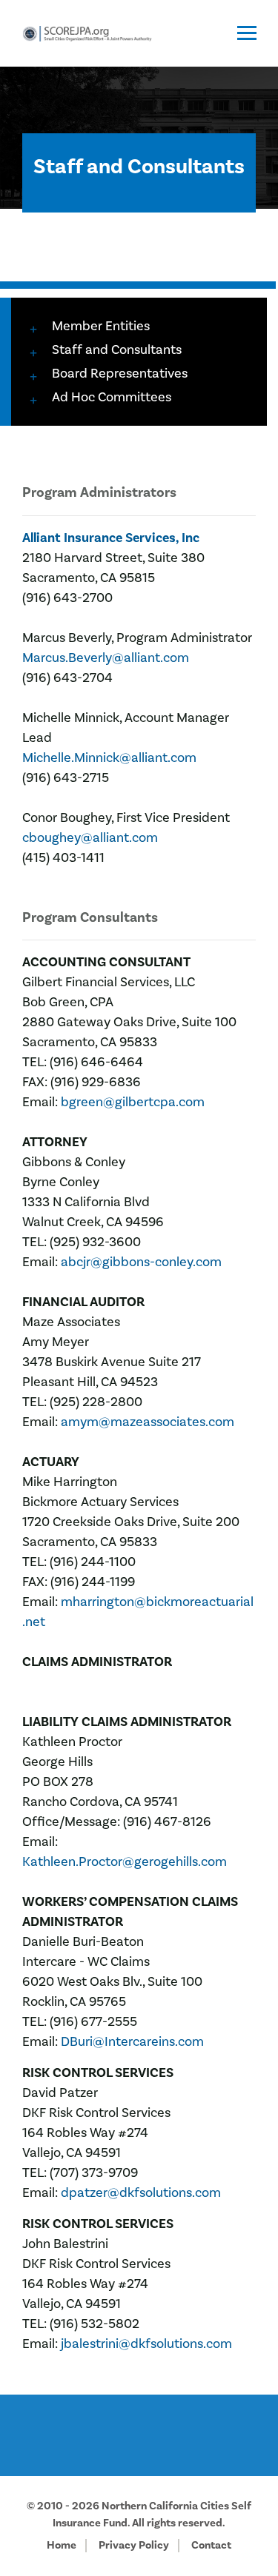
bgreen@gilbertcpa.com (133, 1102)
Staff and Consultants (117, 350)
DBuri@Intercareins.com (132, 2042)
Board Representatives (120, 374)
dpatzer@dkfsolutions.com (141, 2193)
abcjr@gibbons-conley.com (141, 1262)
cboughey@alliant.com (90, 838)
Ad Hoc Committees (112, 397)
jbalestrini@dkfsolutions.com (146, 2344)
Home (62, 2545)
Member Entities (101, 326)
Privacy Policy (134, 2545)
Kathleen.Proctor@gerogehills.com (125, 1862)
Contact (211, 2545)
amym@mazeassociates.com (148, 1422)
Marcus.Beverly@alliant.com (106, 658)
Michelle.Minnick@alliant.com (109, 758)
